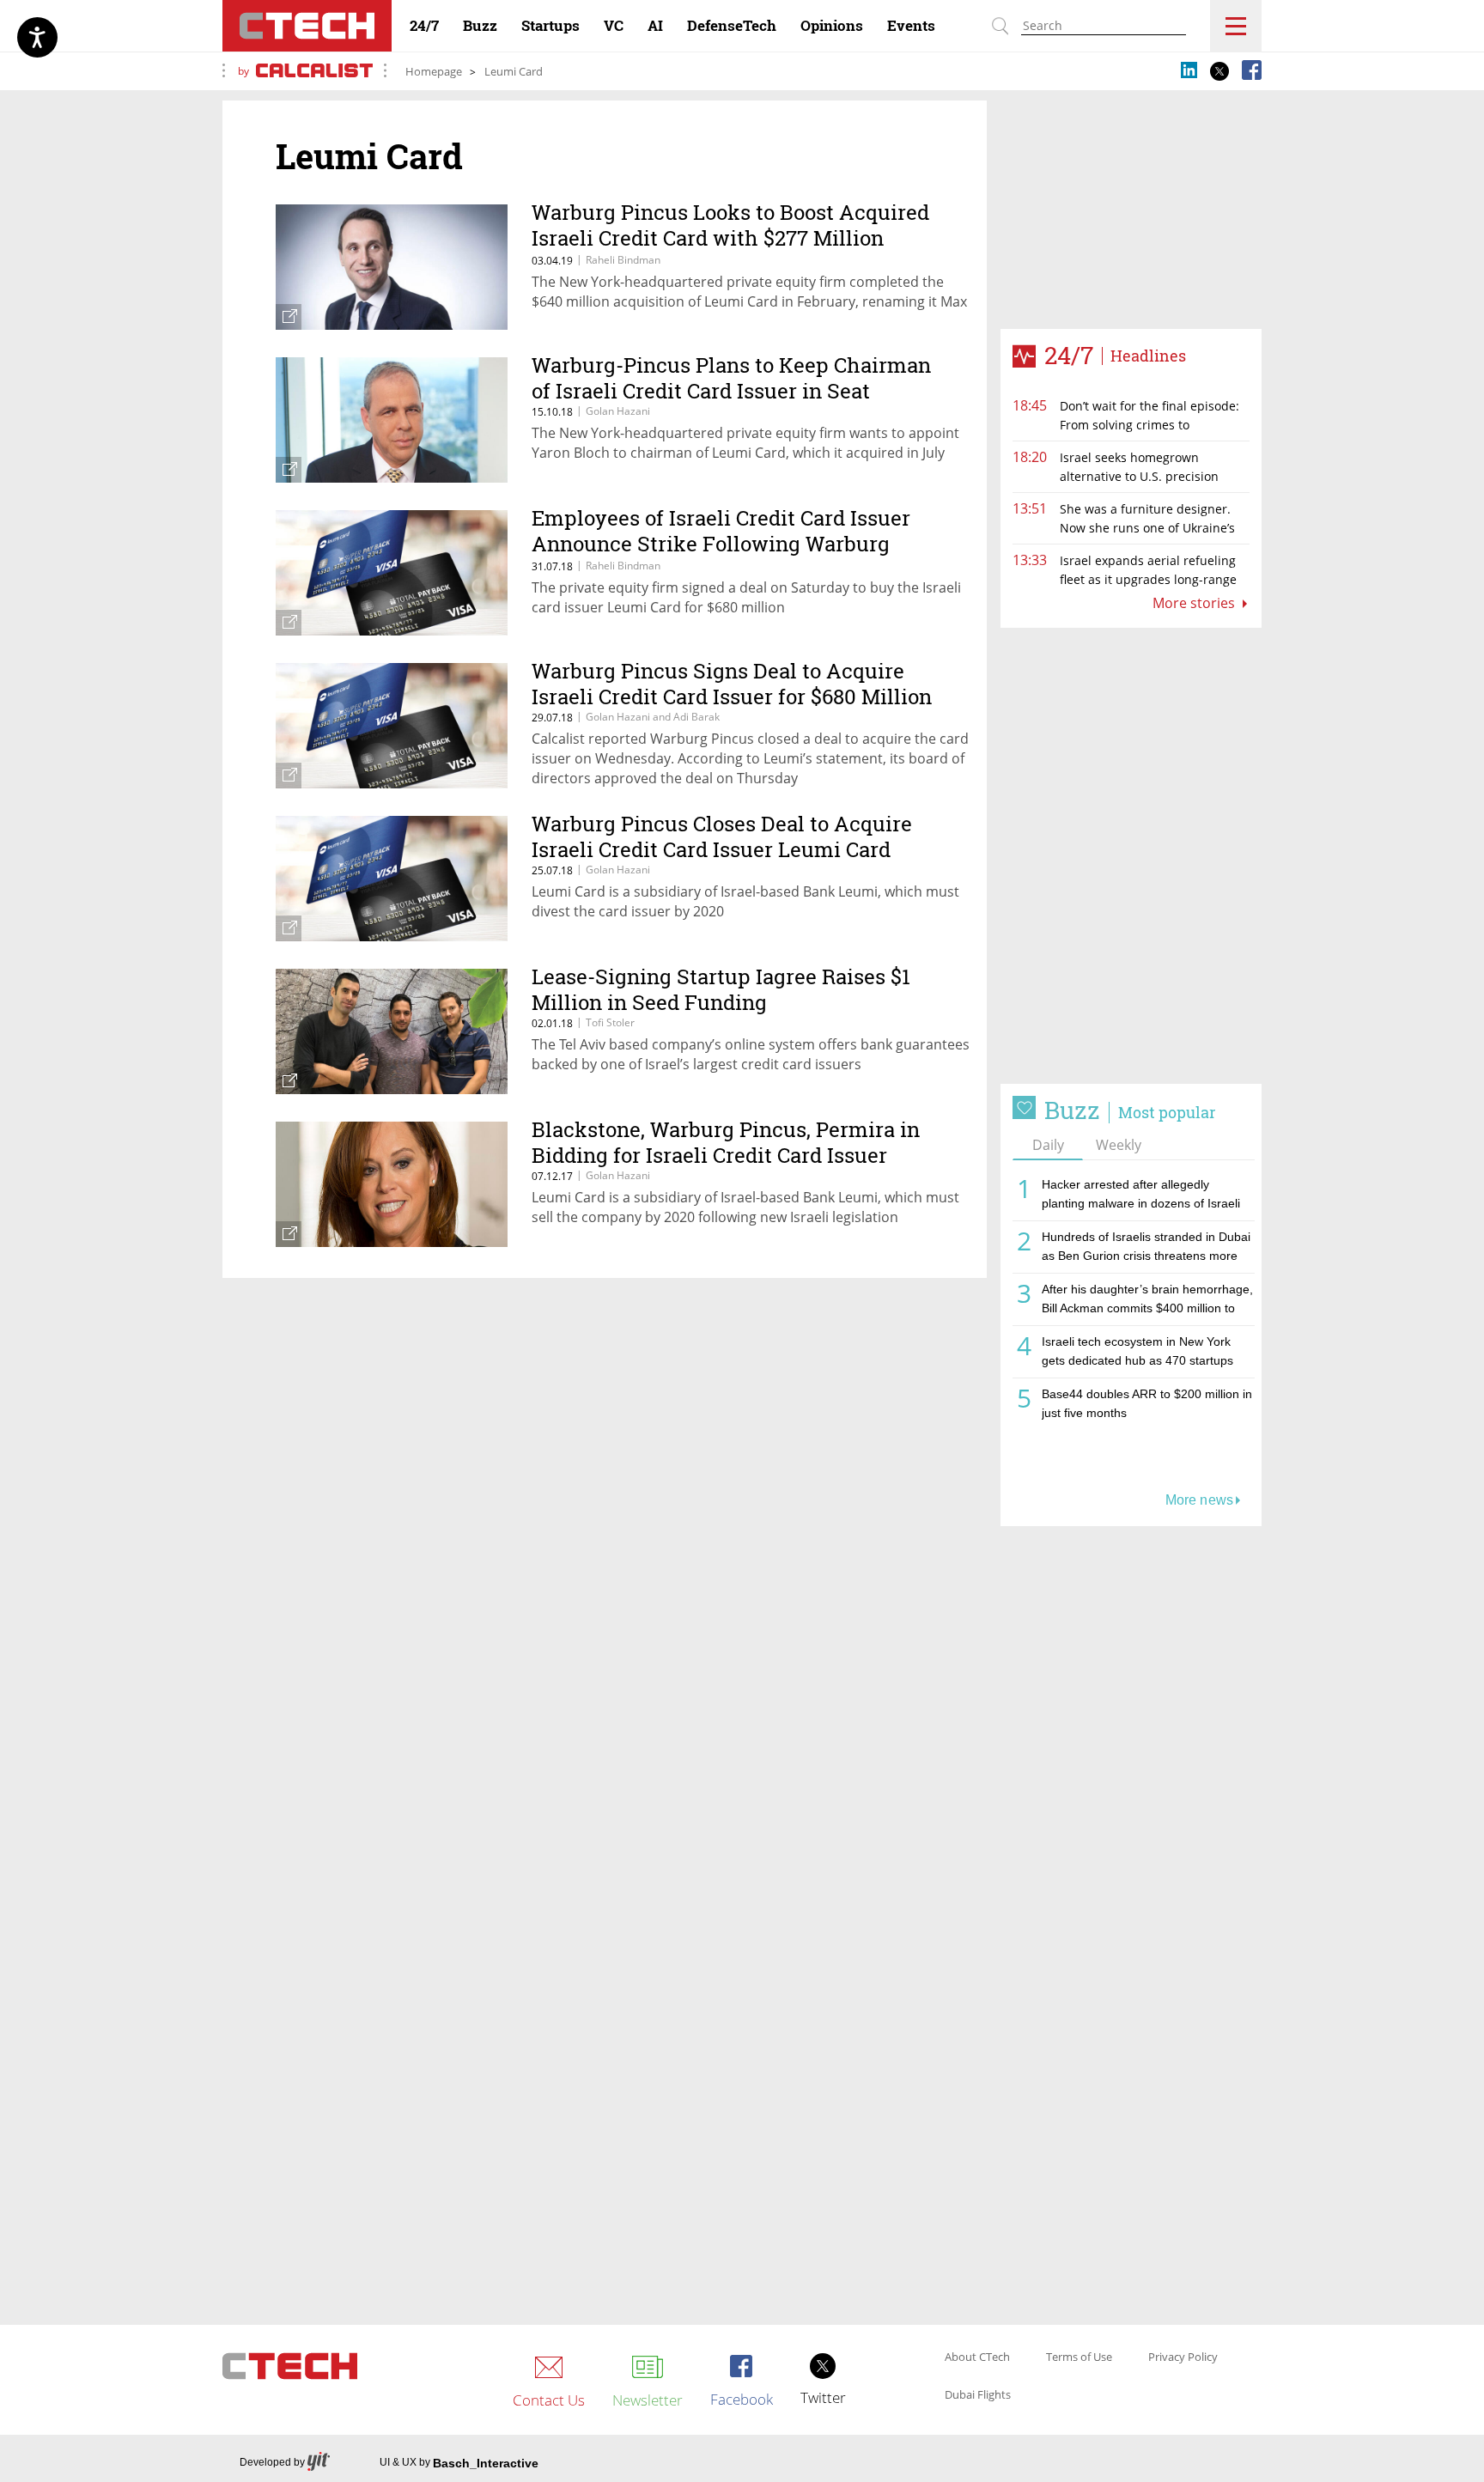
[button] (1131, 856)
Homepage (434, 71)
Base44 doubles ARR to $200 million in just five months (1147, 1403)
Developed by (272, 2462)
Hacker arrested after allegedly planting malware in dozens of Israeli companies (1141, 1197)
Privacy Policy (1183, 2357)
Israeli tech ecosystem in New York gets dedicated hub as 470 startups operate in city (1137, 1354)
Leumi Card (514, 71)
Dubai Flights (978, 2395)
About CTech (977, 2357)
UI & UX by (459, 2463)
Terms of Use (1079, 2357)
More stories (1195, 603)
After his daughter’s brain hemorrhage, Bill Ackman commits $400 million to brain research (1147, 1302)
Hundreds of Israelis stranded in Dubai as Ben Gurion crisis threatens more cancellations (1146, 1249)
